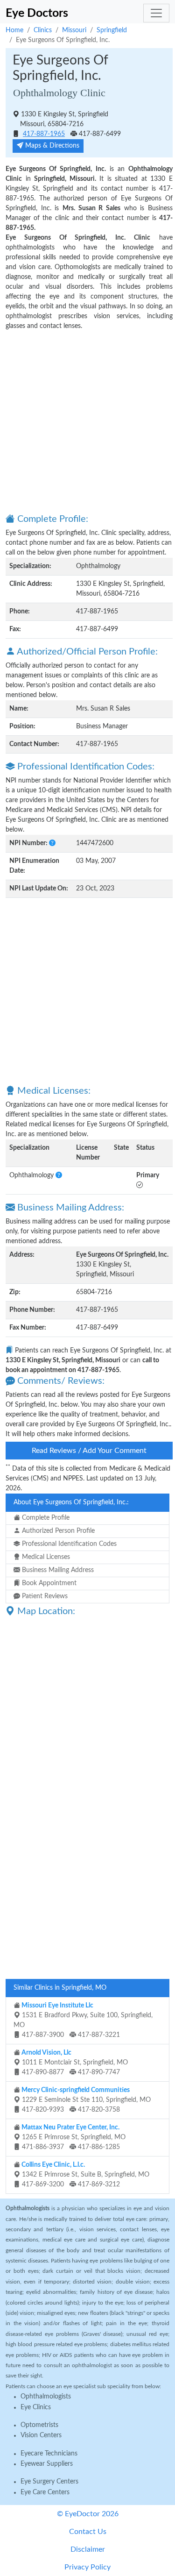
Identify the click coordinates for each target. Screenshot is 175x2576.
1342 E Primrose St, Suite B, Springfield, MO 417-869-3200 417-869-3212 (85, 2175)
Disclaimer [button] (88, 2549)
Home (14, 30)
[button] (52, 843)
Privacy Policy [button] (87, 2567)
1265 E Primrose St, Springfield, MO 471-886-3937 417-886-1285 (73, 2137)
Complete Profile (45, 1518)
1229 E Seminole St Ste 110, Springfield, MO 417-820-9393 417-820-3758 (85, 2100)
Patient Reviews (44, 1596)
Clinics (43, 30)
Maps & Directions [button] (51, 146)
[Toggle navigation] (156, 13)
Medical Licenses (45, 1557)
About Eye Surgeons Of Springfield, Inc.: (71, 1502)
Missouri (74, 30)
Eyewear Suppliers (47, 2464)
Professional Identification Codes (68, 1544)
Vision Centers (41, 2435)
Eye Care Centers (45, 2492)
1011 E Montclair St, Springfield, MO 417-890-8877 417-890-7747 (74, 2063)
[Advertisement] (87, 421)
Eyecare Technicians (49, 2454)
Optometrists (39, 2425)
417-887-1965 (44, 134)
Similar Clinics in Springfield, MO (60, 1988)
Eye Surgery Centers (49, 2482)
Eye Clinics (36, 2407)
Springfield (112, 30)
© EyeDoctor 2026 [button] (88, 2514)
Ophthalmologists (46, 2397)
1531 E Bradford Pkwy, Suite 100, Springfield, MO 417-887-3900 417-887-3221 (83, 2020)
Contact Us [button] (88, 2532)
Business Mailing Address (57, 1570)
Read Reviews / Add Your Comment (89, 1451)
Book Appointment (48, 1583)
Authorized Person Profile (57, 1531)
